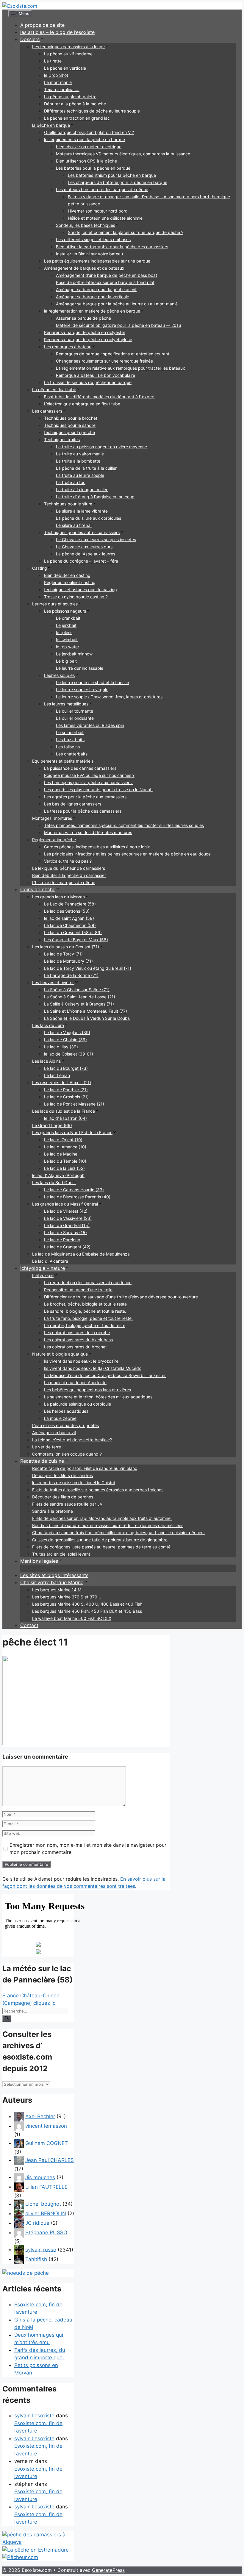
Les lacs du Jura (48, 1025)
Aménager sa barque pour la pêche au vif (96, 289)
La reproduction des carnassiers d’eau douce (88, 1282)
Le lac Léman (57, 1075)
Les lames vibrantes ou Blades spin (90, 725)
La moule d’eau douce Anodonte (75, 1383)
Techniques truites (62, 440)
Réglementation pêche (54, 840)
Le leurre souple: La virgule (82, 690)
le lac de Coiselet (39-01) (69, 1054)
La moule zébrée (60, 1418)
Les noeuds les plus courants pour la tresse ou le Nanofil (99, 790)
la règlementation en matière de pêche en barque (92, 311)
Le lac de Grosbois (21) (66, 1097)
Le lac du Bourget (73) (66, 1068)
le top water (68, 647)
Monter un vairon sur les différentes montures (88, 832)
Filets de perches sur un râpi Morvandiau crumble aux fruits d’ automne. (102, 1518)
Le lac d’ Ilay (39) (61, 1047)
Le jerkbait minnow (74, 654)
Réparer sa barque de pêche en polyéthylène (88, 339)
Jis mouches (40, 2177)
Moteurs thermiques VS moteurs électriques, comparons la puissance (123, 154)
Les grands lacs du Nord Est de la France (72, 1132)
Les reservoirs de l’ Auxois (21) (62, 1082)
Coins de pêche (38, 889)
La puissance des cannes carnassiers (80, 768)
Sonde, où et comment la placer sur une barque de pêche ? (126, 232)
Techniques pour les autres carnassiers (82, 532)
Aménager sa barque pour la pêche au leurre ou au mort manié (117, 304)
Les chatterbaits (72, 754)
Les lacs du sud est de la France (64, 1111)
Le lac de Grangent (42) (67, 1247)
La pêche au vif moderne (68, 54)
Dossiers (30, 39)
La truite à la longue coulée (82, 490)
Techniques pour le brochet (71, 418)
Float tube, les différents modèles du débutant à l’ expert (99, 397)
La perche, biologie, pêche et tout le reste (85, 1325)
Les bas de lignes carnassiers (73, 804)
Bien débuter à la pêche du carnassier (69, 875)
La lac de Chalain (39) (65, 1040)
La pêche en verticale (65, 68)
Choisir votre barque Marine (52, 1582)
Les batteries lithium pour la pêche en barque (112, 175)
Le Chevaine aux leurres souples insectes (96, 540)
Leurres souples (59, 675)
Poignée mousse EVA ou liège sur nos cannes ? (89, 775)
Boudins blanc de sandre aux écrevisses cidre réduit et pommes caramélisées (108, 1525)
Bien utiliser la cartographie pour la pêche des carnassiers (112, 247)
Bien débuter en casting (67, 575)
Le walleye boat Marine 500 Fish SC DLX (72, 1618)
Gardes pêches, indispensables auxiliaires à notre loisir (97, 847)
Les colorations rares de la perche (77, 1333)
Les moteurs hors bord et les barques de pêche (102, 189)
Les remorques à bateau (68, 347)
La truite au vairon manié (80, 454)
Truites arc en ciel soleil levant (61, 1554)
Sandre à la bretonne (53, 1511)
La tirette (53, 61)
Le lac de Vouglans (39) (67, 1032)
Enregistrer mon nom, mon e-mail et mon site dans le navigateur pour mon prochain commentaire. (88, 1849)
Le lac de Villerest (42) (66, 1211)
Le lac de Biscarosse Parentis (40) (77, 1197)
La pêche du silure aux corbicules (89, 518)
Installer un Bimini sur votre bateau (89, 254)
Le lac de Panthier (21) (66, 1090)
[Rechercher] (7, 2018)
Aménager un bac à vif (54, 1433)
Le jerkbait (66, 625)
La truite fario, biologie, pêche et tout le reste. (88, 1318)
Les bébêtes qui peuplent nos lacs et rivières (87, 1390)
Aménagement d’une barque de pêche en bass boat (107, 275)
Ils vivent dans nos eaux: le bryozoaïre (81, 1361)
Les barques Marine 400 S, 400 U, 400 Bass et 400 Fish (87, 1604)
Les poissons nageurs (65, 611)
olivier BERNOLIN (46, 2213)
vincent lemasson (46, 2126)
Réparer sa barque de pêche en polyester (85, 332)
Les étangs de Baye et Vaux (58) (76, 940)
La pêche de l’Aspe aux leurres (86, 554)
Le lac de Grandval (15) (67, 1225)
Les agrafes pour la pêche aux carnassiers (85, 797)
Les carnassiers (47, 411)
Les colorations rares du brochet (75, 1347)
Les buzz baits (70, 740)
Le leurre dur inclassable (80, 668)
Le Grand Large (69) (52, 1125)
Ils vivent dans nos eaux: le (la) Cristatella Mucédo (93, 1368)
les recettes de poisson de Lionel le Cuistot (74, 1483)
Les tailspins (68, 747)
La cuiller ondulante (75, 718)
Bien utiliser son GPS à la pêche (86, 161)
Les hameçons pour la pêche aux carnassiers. (88, 782)
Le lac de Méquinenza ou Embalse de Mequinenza (81, 1254)
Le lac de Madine (61, 1154)
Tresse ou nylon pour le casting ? (76, 597)
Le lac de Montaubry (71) (68, 961)
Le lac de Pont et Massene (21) (74, 1104)
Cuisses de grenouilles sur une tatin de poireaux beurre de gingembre (100, 1540)
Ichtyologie (43, 1275)
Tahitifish (36, 2259)
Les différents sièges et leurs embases (93, 239)
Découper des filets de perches (63, 1497)
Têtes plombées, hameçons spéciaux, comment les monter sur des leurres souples (124, 825)
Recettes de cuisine (42, 1461)
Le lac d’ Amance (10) (65, 1147)
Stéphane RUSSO (46, 2232)
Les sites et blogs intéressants (54, 1575)
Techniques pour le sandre (70, 425)
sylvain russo (41, 2249)
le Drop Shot (56, 75)
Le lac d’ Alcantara (50, 1261)
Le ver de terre (47, 1447)
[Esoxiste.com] (20, 6)
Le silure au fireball (74, 525)
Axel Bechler (40, 2116)
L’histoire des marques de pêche (64, 882)
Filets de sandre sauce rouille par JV (67, 1504)
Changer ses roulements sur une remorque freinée (104, 361)
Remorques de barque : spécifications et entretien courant (113, 354)
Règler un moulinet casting (70, 582)
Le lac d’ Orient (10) (63, 1140)
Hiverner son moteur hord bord (98, 211)
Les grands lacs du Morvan (58, 897)
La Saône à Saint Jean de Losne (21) (80, 997)
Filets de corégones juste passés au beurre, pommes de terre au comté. (102, 1547)
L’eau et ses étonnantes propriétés (65, 1425)
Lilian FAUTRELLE (46, 2187)
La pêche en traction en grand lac (77, 118)
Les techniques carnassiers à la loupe (68, 47)
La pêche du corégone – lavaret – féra (81, 561)
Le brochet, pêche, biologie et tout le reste (85, 1304)
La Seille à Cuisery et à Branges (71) (79, 1004)
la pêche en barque (51, 125)
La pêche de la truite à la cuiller (86, 468)
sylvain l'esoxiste (34, 2416)
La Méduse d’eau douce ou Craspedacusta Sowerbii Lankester (105, 1375)
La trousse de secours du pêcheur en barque (88, 382)
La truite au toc (71, 482)
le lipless (64, 632)
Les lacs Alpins (46, 1061)
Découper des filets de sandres (62, 1475)
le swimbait (67, 640)
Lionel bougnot (43, 2204)
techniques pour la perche (69, 432)
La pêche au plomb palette (70, 97)
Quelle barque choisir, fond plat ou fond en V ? (89, 132)
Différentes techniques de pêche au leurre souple (92, 111)
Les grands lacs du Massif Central (65, 1204)
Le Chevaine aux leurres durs (84, 547)
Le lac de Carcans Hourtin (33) (74, 1190)
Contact (29, 1625)
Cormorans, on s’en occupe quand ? (67, 1454)
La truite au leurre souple (80, 475)
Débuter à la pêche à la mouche (75, 104)
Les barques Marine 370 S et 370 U (67, 1597)
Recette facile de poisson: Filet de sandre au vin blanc (85, 1468)
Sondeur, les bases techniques (86, 225)
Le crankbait (68, 618)
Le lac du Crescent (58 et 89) (73, 932)
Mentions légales (39, 1561)
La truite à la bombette (78, 461)
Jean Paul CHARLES (50, 2160)
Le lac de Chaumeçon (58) (70, 925)
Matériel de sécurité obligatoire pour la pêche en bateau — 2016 (119, 325)
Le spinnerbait (70, 732)
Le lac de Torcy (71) (63, 954)
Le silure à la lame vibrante (82, 511)
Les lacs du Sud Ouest (54, 1182)
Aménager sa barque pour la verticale (93, 297)
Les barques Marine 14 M (57, 1590)
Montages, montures (52, 818)
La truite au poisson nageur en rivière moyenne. (102, 447)
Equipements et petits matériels (63, 761)
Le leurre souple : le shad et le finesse (92, 682)
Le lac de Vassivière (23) (68, 1218)
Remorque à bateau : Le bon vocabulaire (96, 375)
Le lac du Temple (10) (65, 1161)
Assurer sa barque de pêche (83, 318)
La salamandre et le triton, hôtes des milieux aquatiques (98, 1397)
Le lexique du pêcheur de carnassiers (69, 868)
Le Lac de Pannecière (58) (70, 904)
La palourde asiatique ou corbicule (78, 1404)
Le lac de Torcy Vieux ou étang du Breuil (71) (88, 968)
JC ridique (37, 2223)
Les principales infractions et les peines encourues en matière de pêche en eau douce (127, 854)
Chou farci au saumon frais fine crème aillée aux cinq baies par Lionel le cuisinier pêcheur (119, 1533)
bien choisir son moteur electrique (89, 147)
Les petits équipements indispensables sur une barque (97, 261)
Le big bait (66, 661)
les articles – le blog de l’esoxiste (57, 32)
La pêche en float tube (54, 389)
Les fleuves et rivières (53, 982)
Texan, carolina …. (62, 89)
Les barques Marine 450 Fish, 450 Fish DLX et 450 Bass (87, 1611)
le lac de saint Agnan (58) (69, 918)
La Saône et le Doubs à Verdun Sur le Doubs (87, 1018)
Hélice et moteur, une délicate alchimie (105, 218)
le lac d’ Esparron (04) (65, 1118)
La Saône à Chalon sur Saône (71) (77, 990)
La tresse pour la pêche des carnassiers (83, 811)
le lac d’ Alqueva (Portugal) (58, 1175)
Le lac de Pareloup (62, 1240)
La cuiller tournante (75, 711)
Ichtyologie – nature (43, 1268)
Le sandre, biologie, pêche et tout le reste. (85, 1311)
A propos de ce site (42, 25)
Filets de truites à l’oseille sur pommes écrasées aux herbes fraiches (98, 1490)
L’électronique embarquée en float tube (82, 404)
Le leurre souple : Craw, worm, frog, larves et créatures (109, 697)
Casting (40, 568)
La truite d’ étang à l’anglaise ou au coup (95, 497)
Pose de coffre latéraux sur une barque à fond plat (105, 282)
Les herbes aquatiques (66, 1411)
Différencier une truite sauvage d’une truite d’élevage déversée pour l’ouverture (121, 1297)
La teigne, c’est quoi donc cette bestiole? (72, 1440)
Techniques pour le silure (68, 504)
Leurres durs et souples (55, 604)
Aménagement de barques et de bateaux (84, 268)
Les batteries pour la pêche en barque (93, 168)
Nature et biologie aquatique (60, 1354)
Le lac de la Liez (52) (64, 1168)
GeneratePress (108, 2570)
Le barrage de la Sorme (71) (71, 975)
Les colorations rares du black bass (78, 1340)
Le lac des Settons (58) (67, 911)
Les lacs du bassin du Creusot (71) (66, 947)
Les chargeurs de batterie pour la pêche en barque (118, 182)
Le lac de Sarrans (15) (65, 1232)
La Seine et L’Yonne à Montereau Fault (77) (86, 1011)
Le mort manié (58, 82)
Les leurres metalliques (66, 704)
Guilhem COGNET (47, 2143)
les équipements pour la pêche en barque (85, 139)
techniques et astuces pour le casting (80, 590)
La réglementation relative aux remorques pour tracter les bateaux (121, 368)
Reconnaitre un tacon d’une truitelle (78, 1290)
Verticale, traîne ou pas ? (68, 861)
